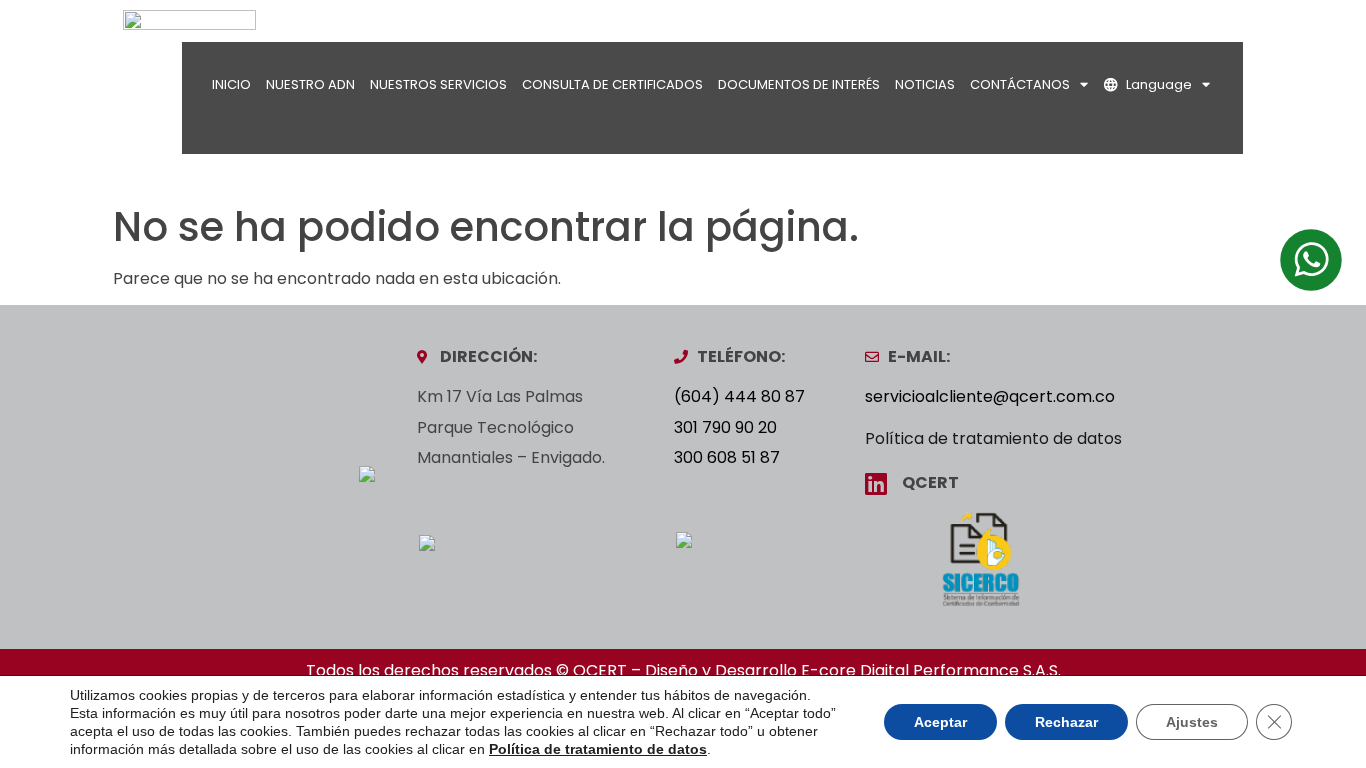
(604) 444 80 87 (739, 396)
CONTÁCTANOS (1020, 84)
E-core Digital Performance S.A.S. (931, 670)
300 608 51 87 (727, 457)
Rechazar (1066, 722)
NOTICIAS (925, 84)
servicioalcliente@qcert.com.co (990, 396)
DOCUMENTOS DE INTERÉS (799, 84)
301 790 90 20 (725, 427)
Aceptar (940, 722)
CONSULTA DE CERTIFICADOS (612, 84)
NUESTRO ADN (310, 84)
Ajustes (1192, 722)
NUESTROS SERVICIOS (438, 84)
